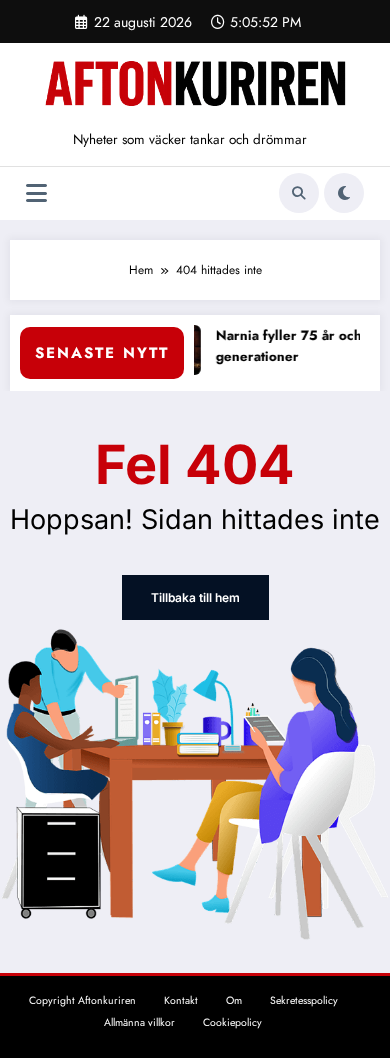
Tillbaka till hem (195, 597)
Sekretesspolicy (304, 1000)
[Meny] (36, 193)
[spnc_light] (344, 193)
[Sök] (299, 193)
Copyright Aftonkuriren (82, 1000)
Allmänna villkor (139, 1022)
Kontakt (181, 1000)
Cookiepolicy (232, 1022)
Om (234, 1000)
